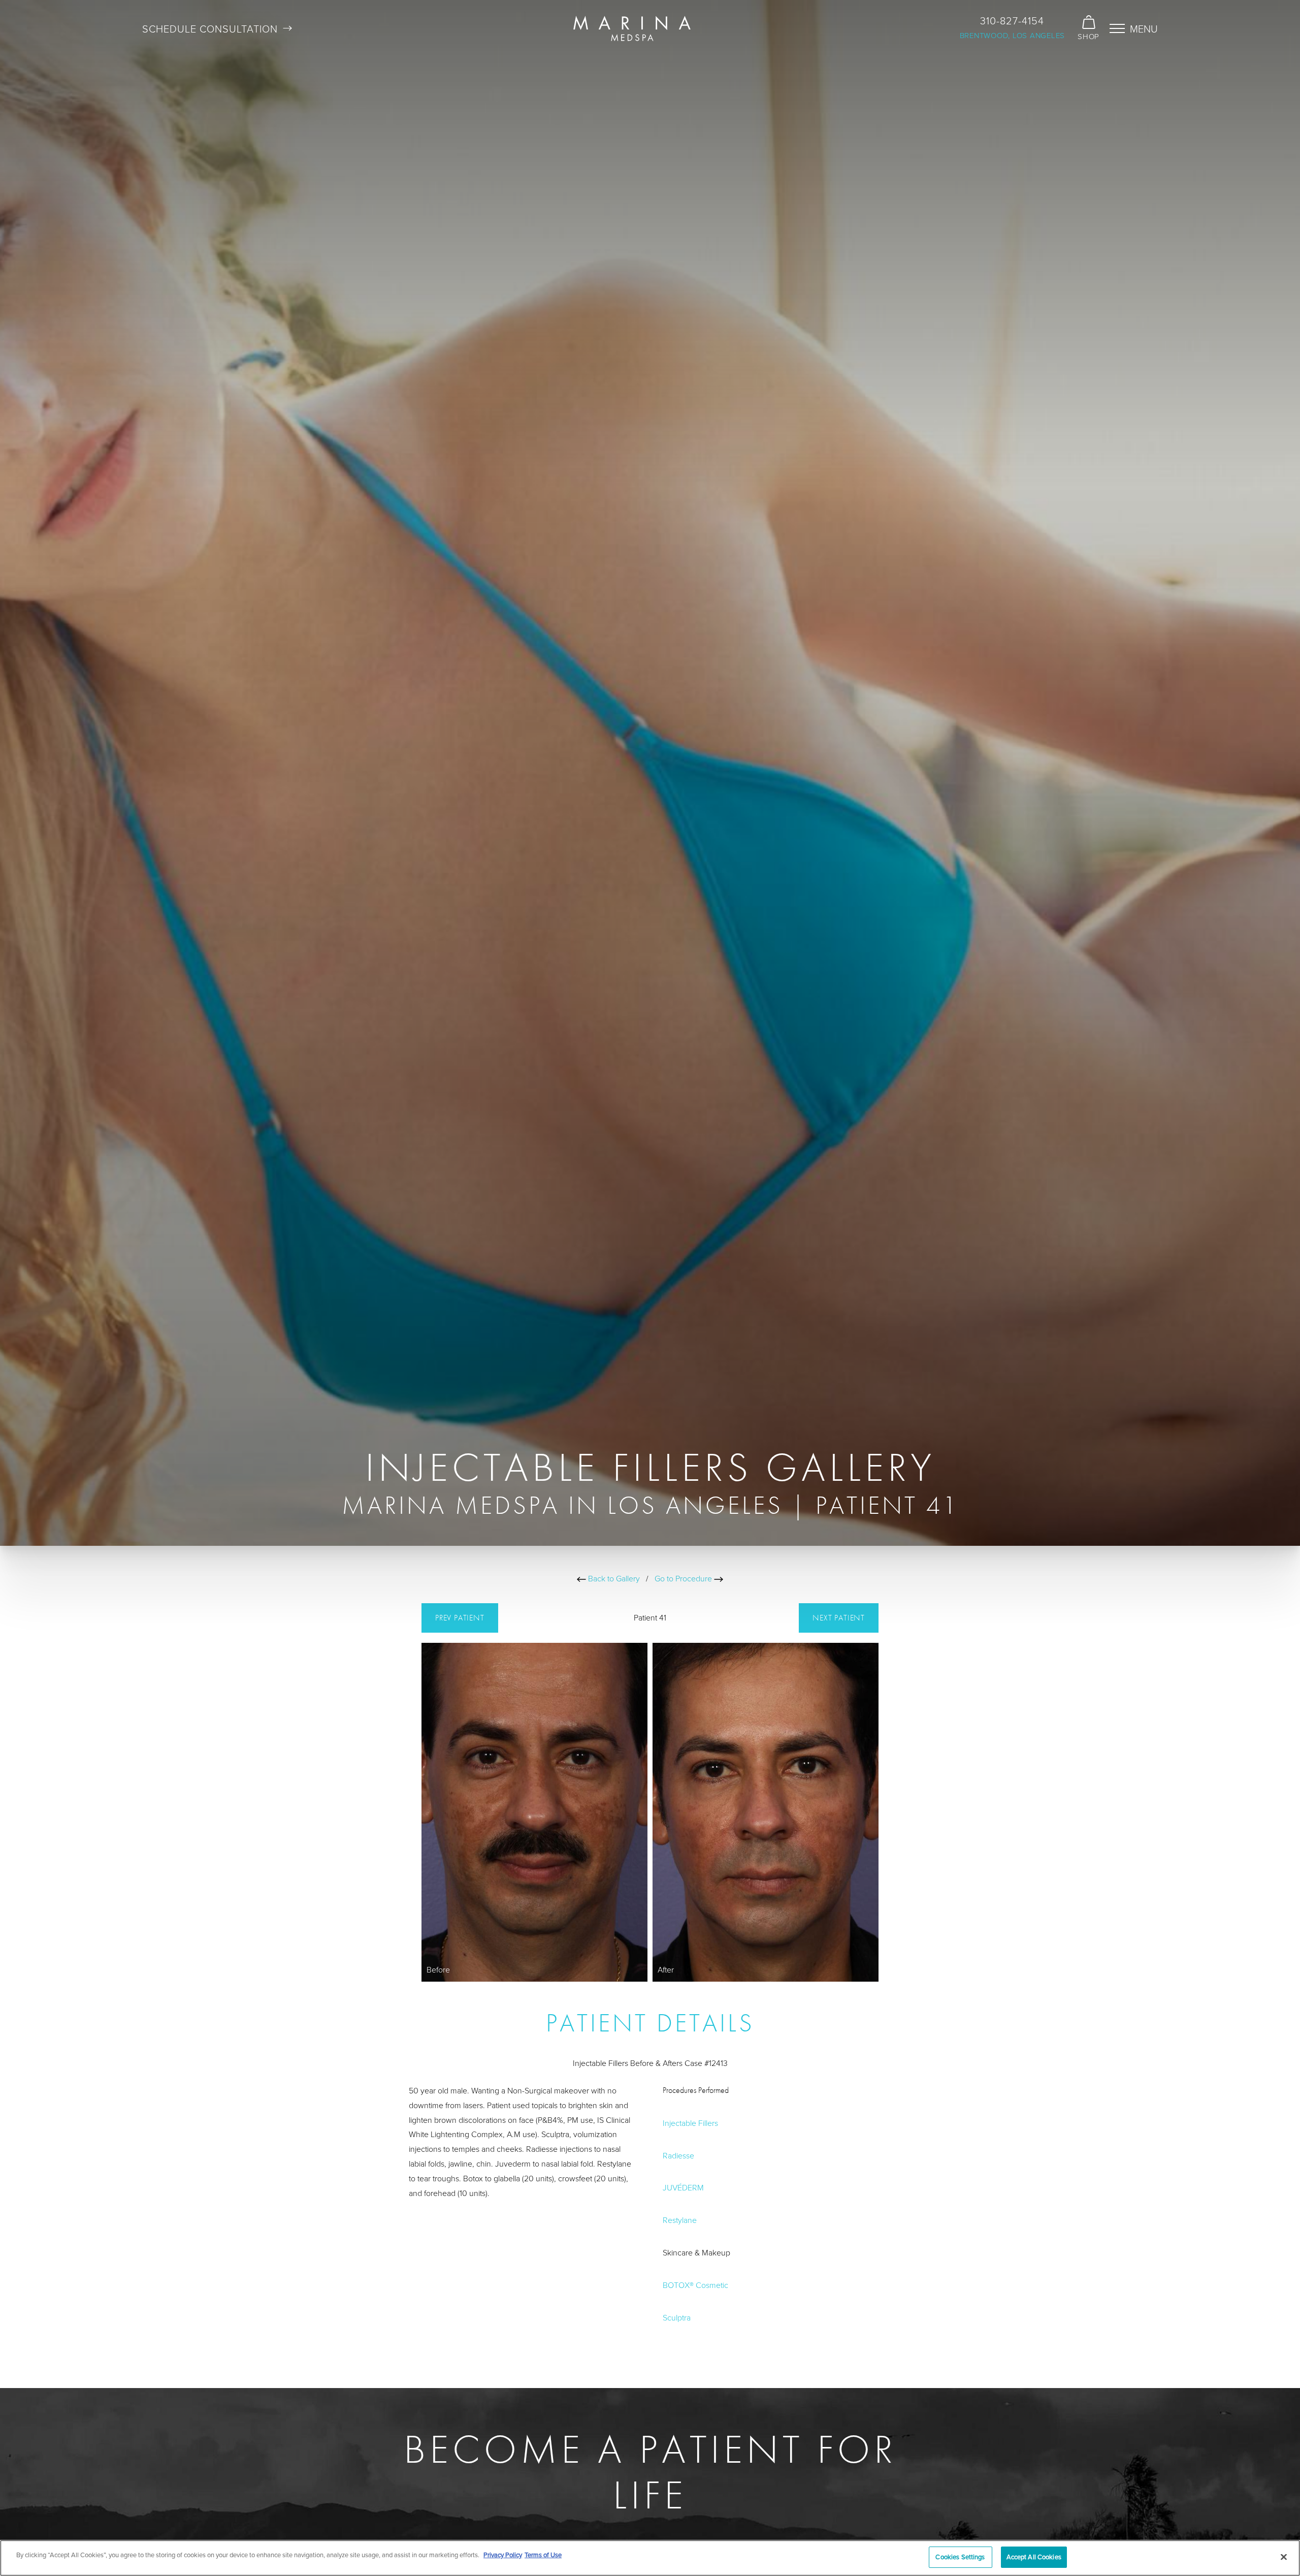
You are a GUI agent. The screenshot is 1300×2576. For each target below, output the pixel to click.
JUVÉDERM (683, 2187)
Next (839, 1618)
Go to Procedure (684, 1578)
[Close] (1284, 2557)
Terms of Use (543, 2555)
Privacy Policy (503, 2555)
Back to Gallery (613, 1578)
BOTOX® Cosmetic (695, 2284)
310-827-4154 (1012, 20)
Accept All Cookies (1034, 2557)
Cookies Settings (960, 2557)
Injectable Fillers (690, 2122)
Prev (460, 1618)
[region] (650, 2558)
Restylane (680, 2220)
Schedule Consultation (210, 28)
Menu (1144, 28)
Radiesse (678, 2155)
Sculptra (677, 2317)
